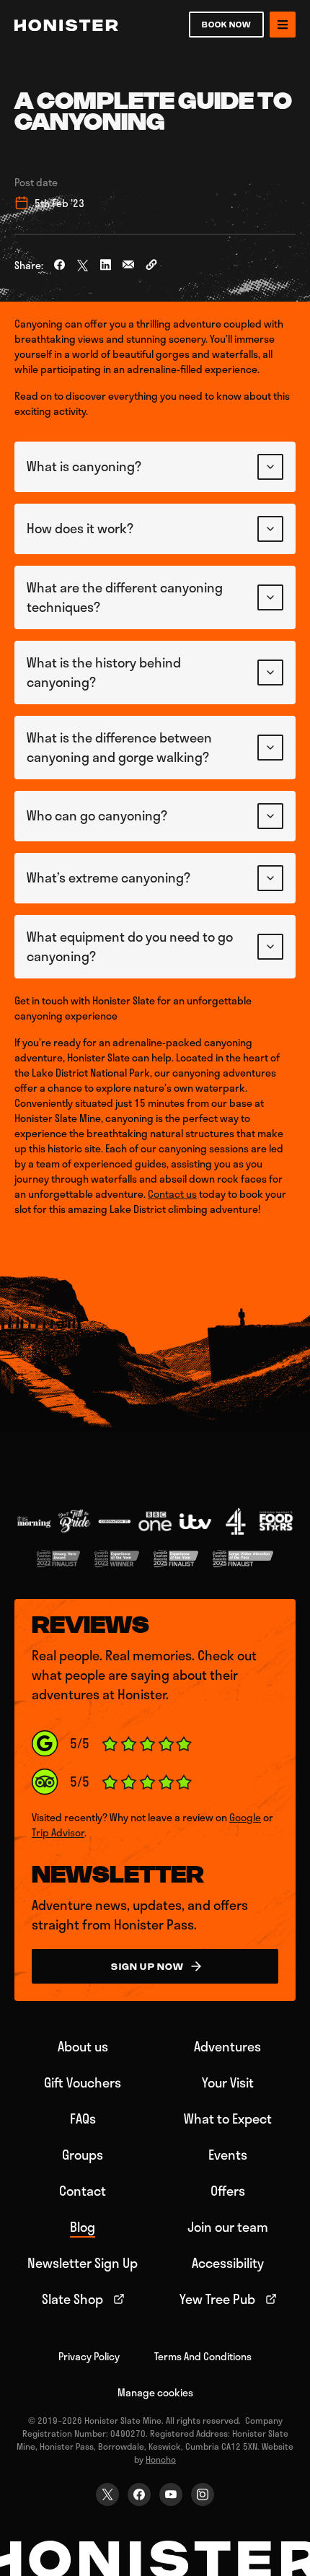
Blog (83, 2227)
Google (245, 1817)
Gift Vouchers (83, 2082)
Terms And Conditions (203, 2356)
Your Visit (228, 2082)
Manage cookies (155, 2392)
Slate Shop (72, 2299)
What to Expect (228, 2119)
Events (228, 2155)
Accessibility (228, 2263)
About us (83, 2046)
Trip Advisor (58, 1832)
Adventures (227, 2046)
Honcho (161, 2459)
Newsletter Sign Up (83, 2263)
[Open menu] (283, 25)
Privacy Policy (89, 2356)
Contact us (172, 1194)
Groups (83, 2155)
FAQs (83, 2119)
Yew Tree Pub (217, 2299)
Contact (83, 2191)
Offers (228, 2191)
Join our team (228, 2227)
